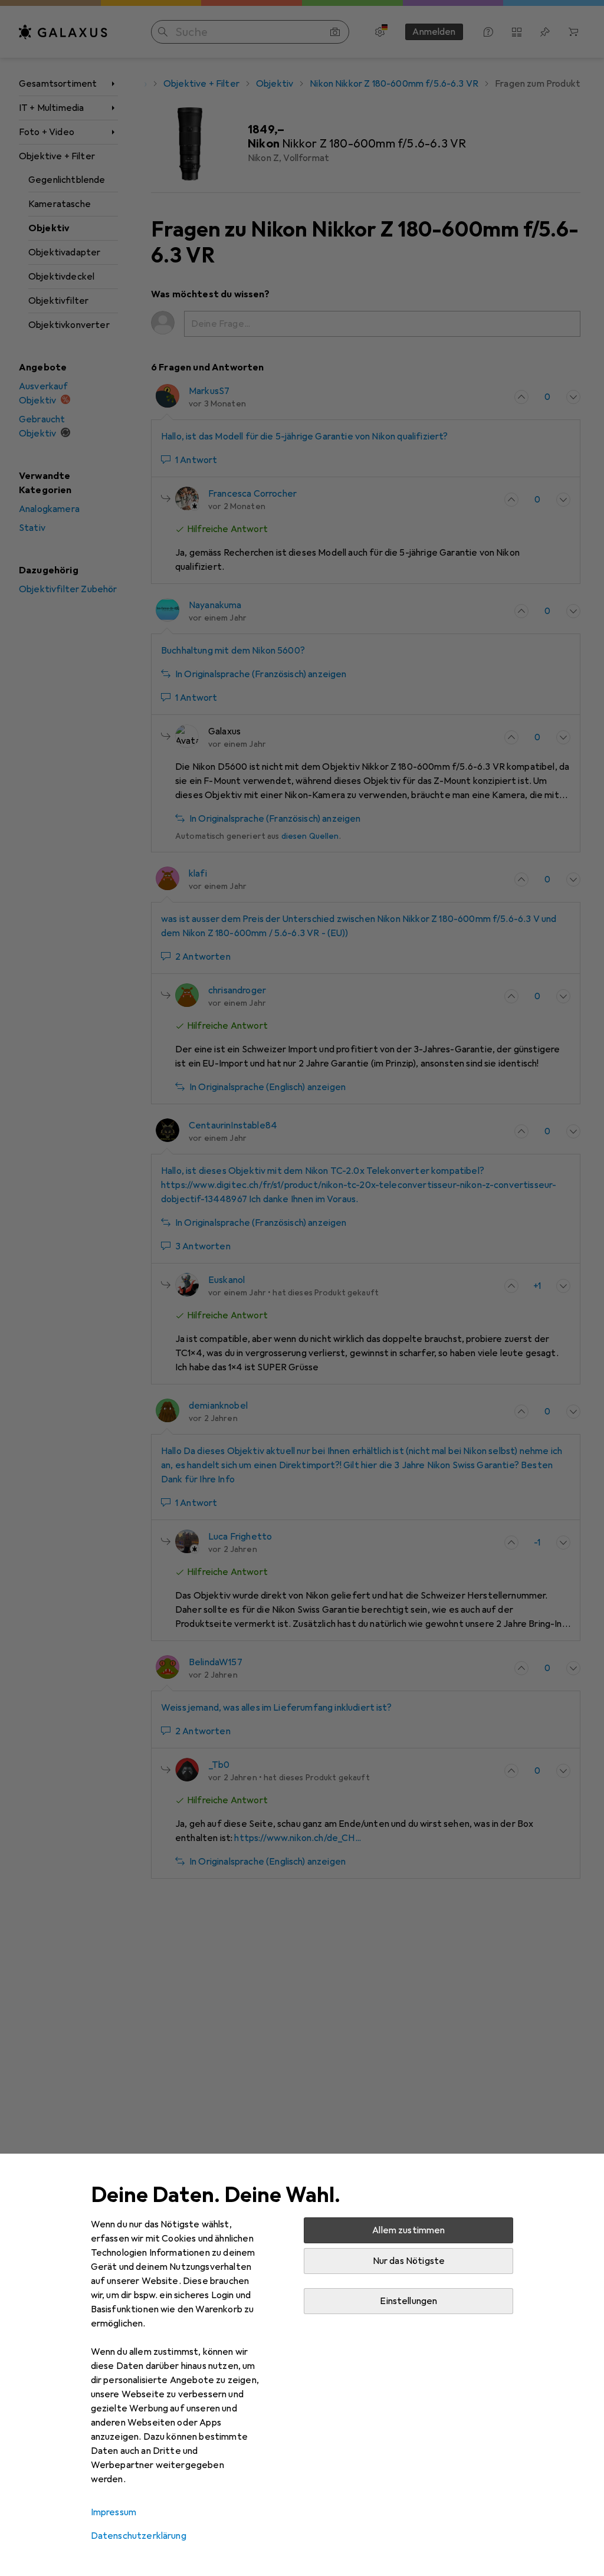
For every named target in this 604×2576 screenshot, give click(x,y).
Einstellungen (408, 2301)
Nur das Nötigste (409, 2261)
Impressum (114, 2512)
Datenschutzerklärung (139, 2536)
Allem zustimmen (408, 2230)
